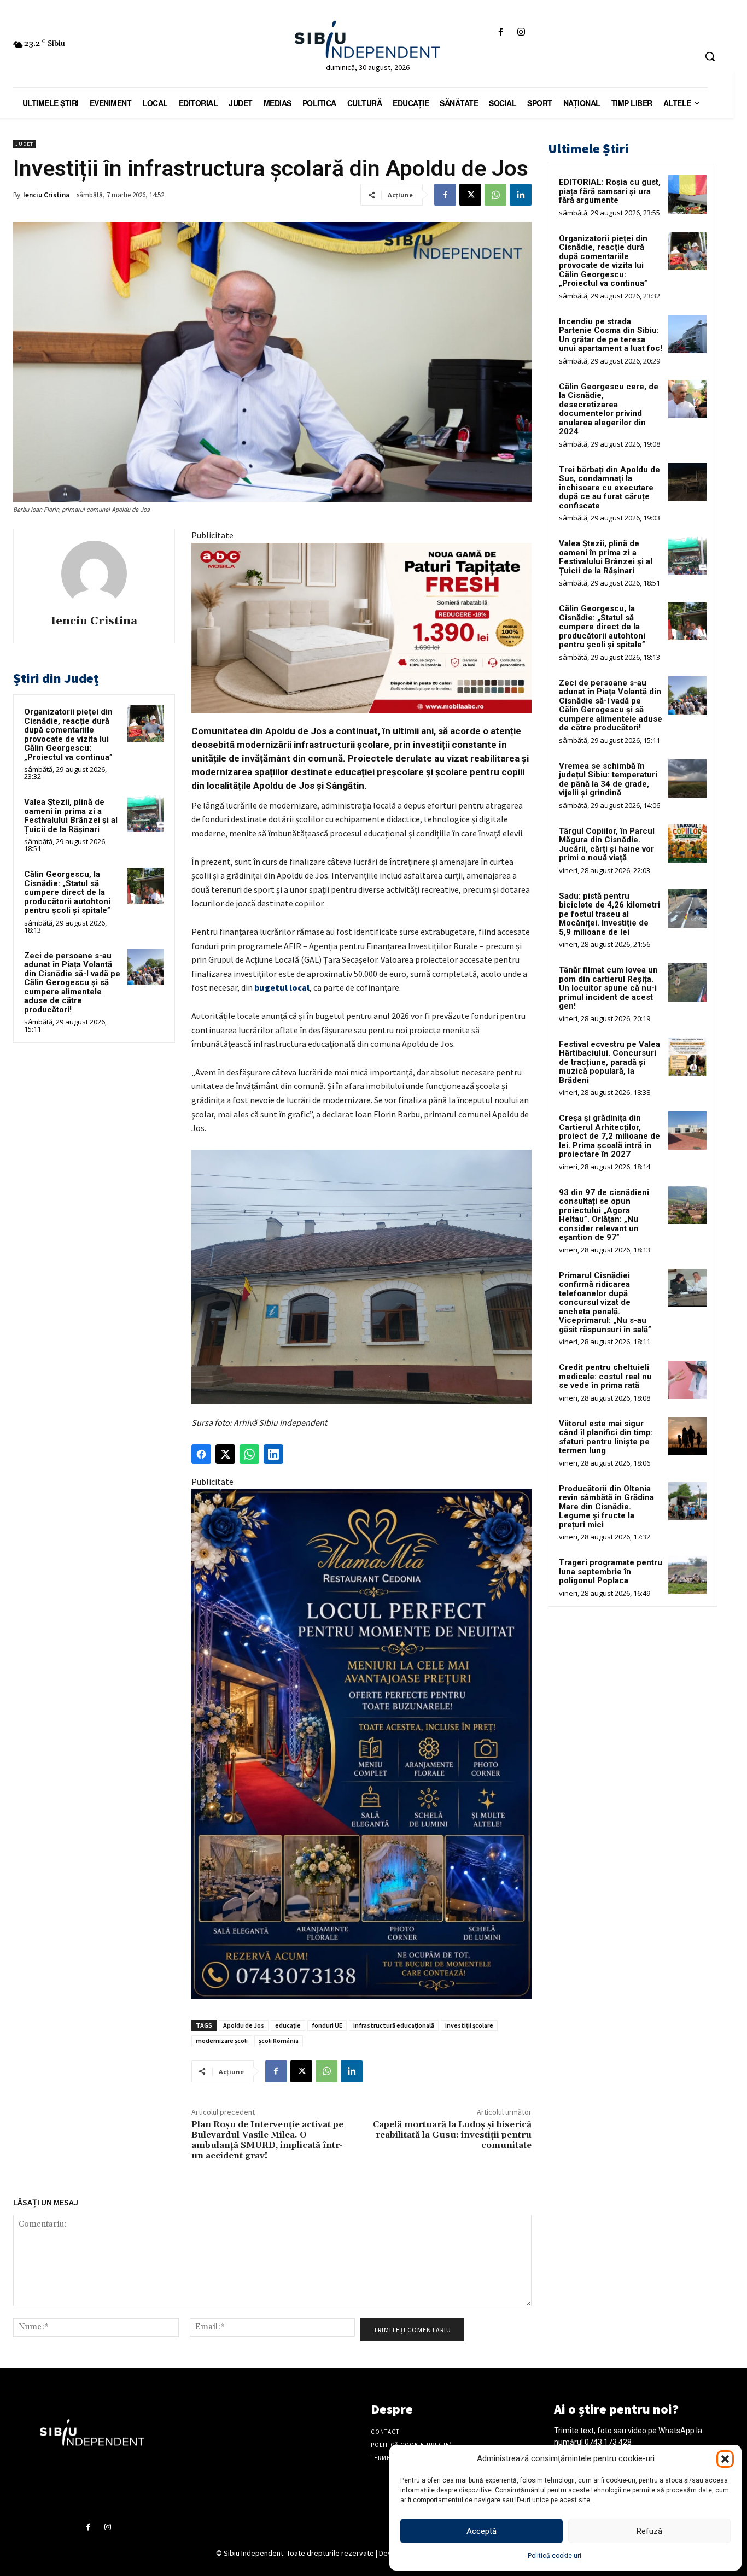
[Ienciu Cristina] (94, 573)
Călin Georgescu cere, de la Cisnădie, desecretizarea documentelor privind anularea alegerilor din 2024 (609, 409)
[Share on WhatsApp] (249, 1454)
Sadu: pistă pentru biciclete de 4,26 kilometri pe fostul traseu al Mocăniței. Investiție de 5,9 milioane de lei (609, 914)
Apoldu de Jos (244, 2025)
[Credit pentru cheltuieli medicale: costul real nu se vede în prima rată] (687, 1380)
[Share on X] (225, 1454)
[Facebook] (501, 33)
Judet (24, 144)
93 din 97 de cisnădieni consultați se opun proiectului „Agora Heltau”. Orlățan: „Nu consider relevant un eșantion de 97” (604, 1215)
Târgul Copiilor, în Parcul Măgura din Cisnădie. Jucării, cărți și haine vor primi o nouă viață (607, 845)
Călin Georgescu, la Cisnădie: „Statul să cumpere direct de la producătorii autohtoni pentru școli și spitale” (67, 892)
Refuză (649, 2531)
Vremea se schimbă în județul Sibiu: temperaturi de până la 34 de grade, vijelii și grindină (608, 780)
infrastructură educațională (394, 2025)
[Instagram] (521, 33)
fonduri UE (327, 2025)
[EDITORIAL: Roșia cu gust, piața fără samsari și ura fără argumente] (687, 195)
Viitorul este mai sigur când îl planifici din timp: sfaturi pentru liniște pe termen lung (606, 1437)
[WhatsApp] (495, 195)
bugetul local (282, 987)
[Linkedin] (521, 195)
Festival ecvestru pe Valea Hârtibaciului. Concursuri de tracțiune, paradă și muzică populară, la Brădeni (609, 1062)
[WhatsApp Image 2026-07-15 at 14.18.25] (361, 1744)
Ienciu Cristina (46, 195)
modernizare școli (222, 2041)
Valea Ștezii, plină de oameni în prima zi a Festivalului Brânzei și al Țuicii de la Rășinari (71, 816)
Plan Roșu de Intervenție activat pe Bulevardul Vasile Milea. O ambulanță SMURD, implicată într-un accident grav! (267, 2140)
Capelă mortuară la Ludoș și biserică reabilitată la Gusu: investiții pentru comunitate (452, 2135)
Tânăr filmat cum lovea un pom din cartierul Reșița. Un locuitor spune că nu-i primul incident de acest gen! (608, 988)
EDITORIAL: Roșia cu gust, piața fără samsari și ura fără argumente (610, 191)
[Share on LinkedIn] (273, 1454)
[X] (470, 195)
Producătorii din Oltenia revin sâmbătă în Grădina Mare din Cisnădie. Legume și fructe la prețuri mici (606, 1507)
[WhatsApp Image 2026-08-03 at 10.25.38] (361, 628)
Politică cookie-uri (555, 2556)
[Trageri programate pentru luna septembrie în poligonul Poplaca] (687, 1575)
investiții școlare (469, 2025)
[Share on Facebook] (201, 1454)
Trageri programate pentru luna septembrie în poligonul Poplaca (611, 1571)
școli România (279, 2041)
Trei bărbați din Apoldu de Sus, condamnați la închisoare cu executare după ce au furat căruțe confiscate (609, 488)
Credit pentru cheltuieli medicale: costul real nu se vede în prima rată (605, 1376)
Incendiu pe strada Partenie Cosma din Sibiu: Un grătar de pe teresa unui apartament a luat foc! (611, 335)
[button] (725, 2459)
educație (288, 2025)
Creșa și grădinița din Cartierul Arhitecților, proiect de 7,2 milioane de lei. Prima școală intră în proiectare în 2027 (609, 1136)
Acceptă (482, 2531)
